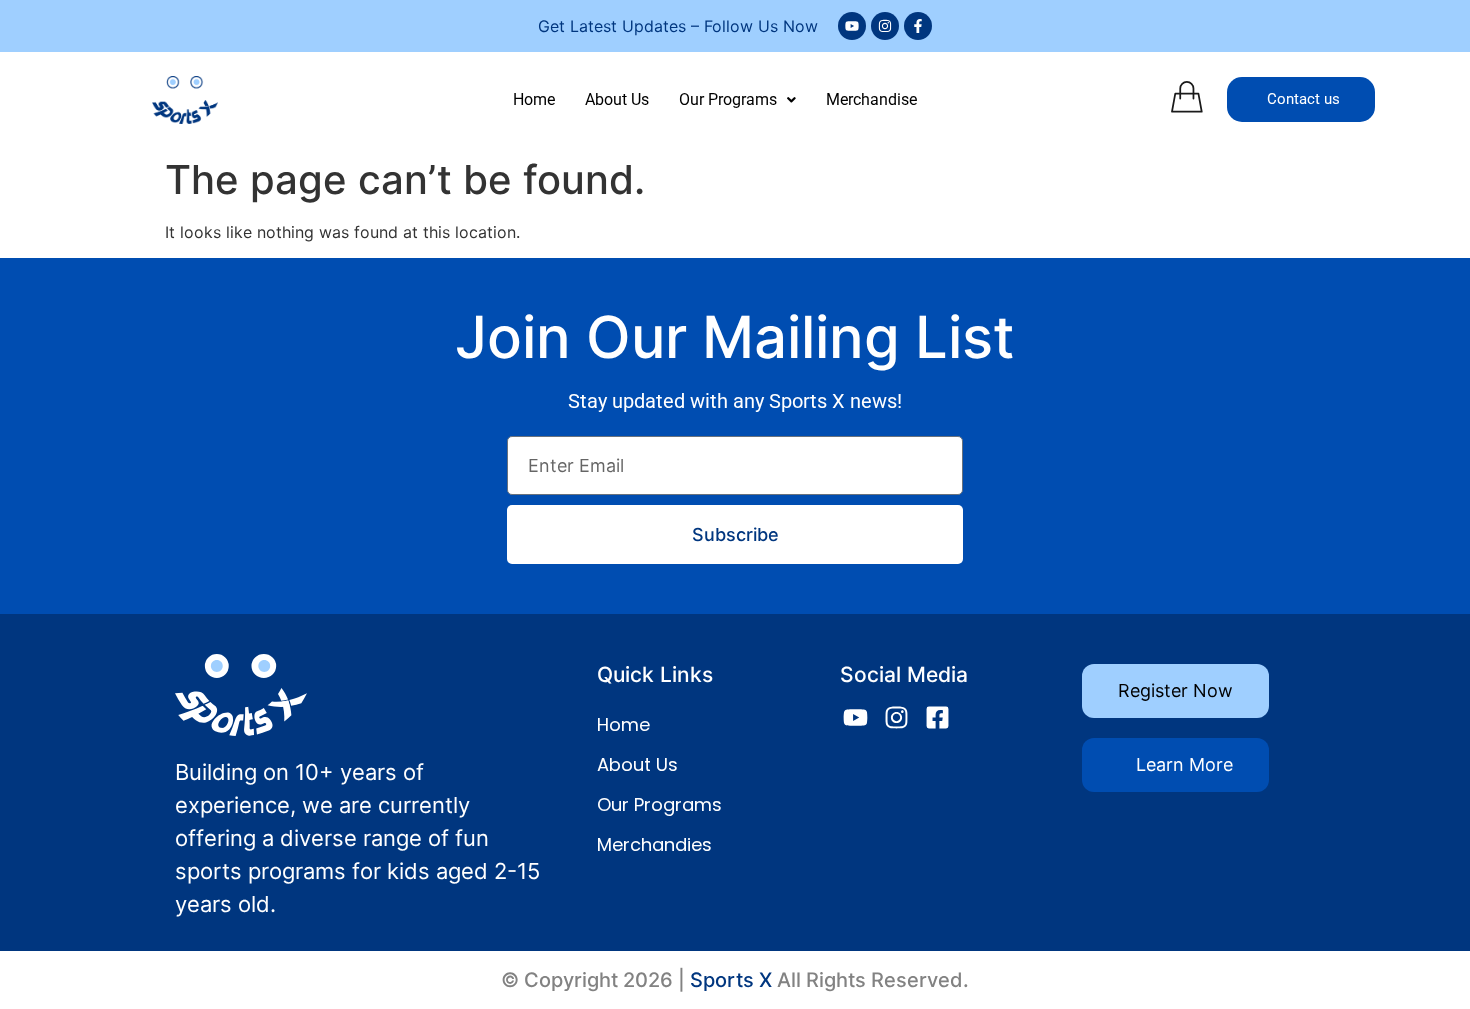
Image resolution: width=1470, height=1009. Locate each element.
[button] (737, 100)
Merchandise (871, 99)
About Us (617, 99)
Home (534, 99)
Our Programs (728, 99)
